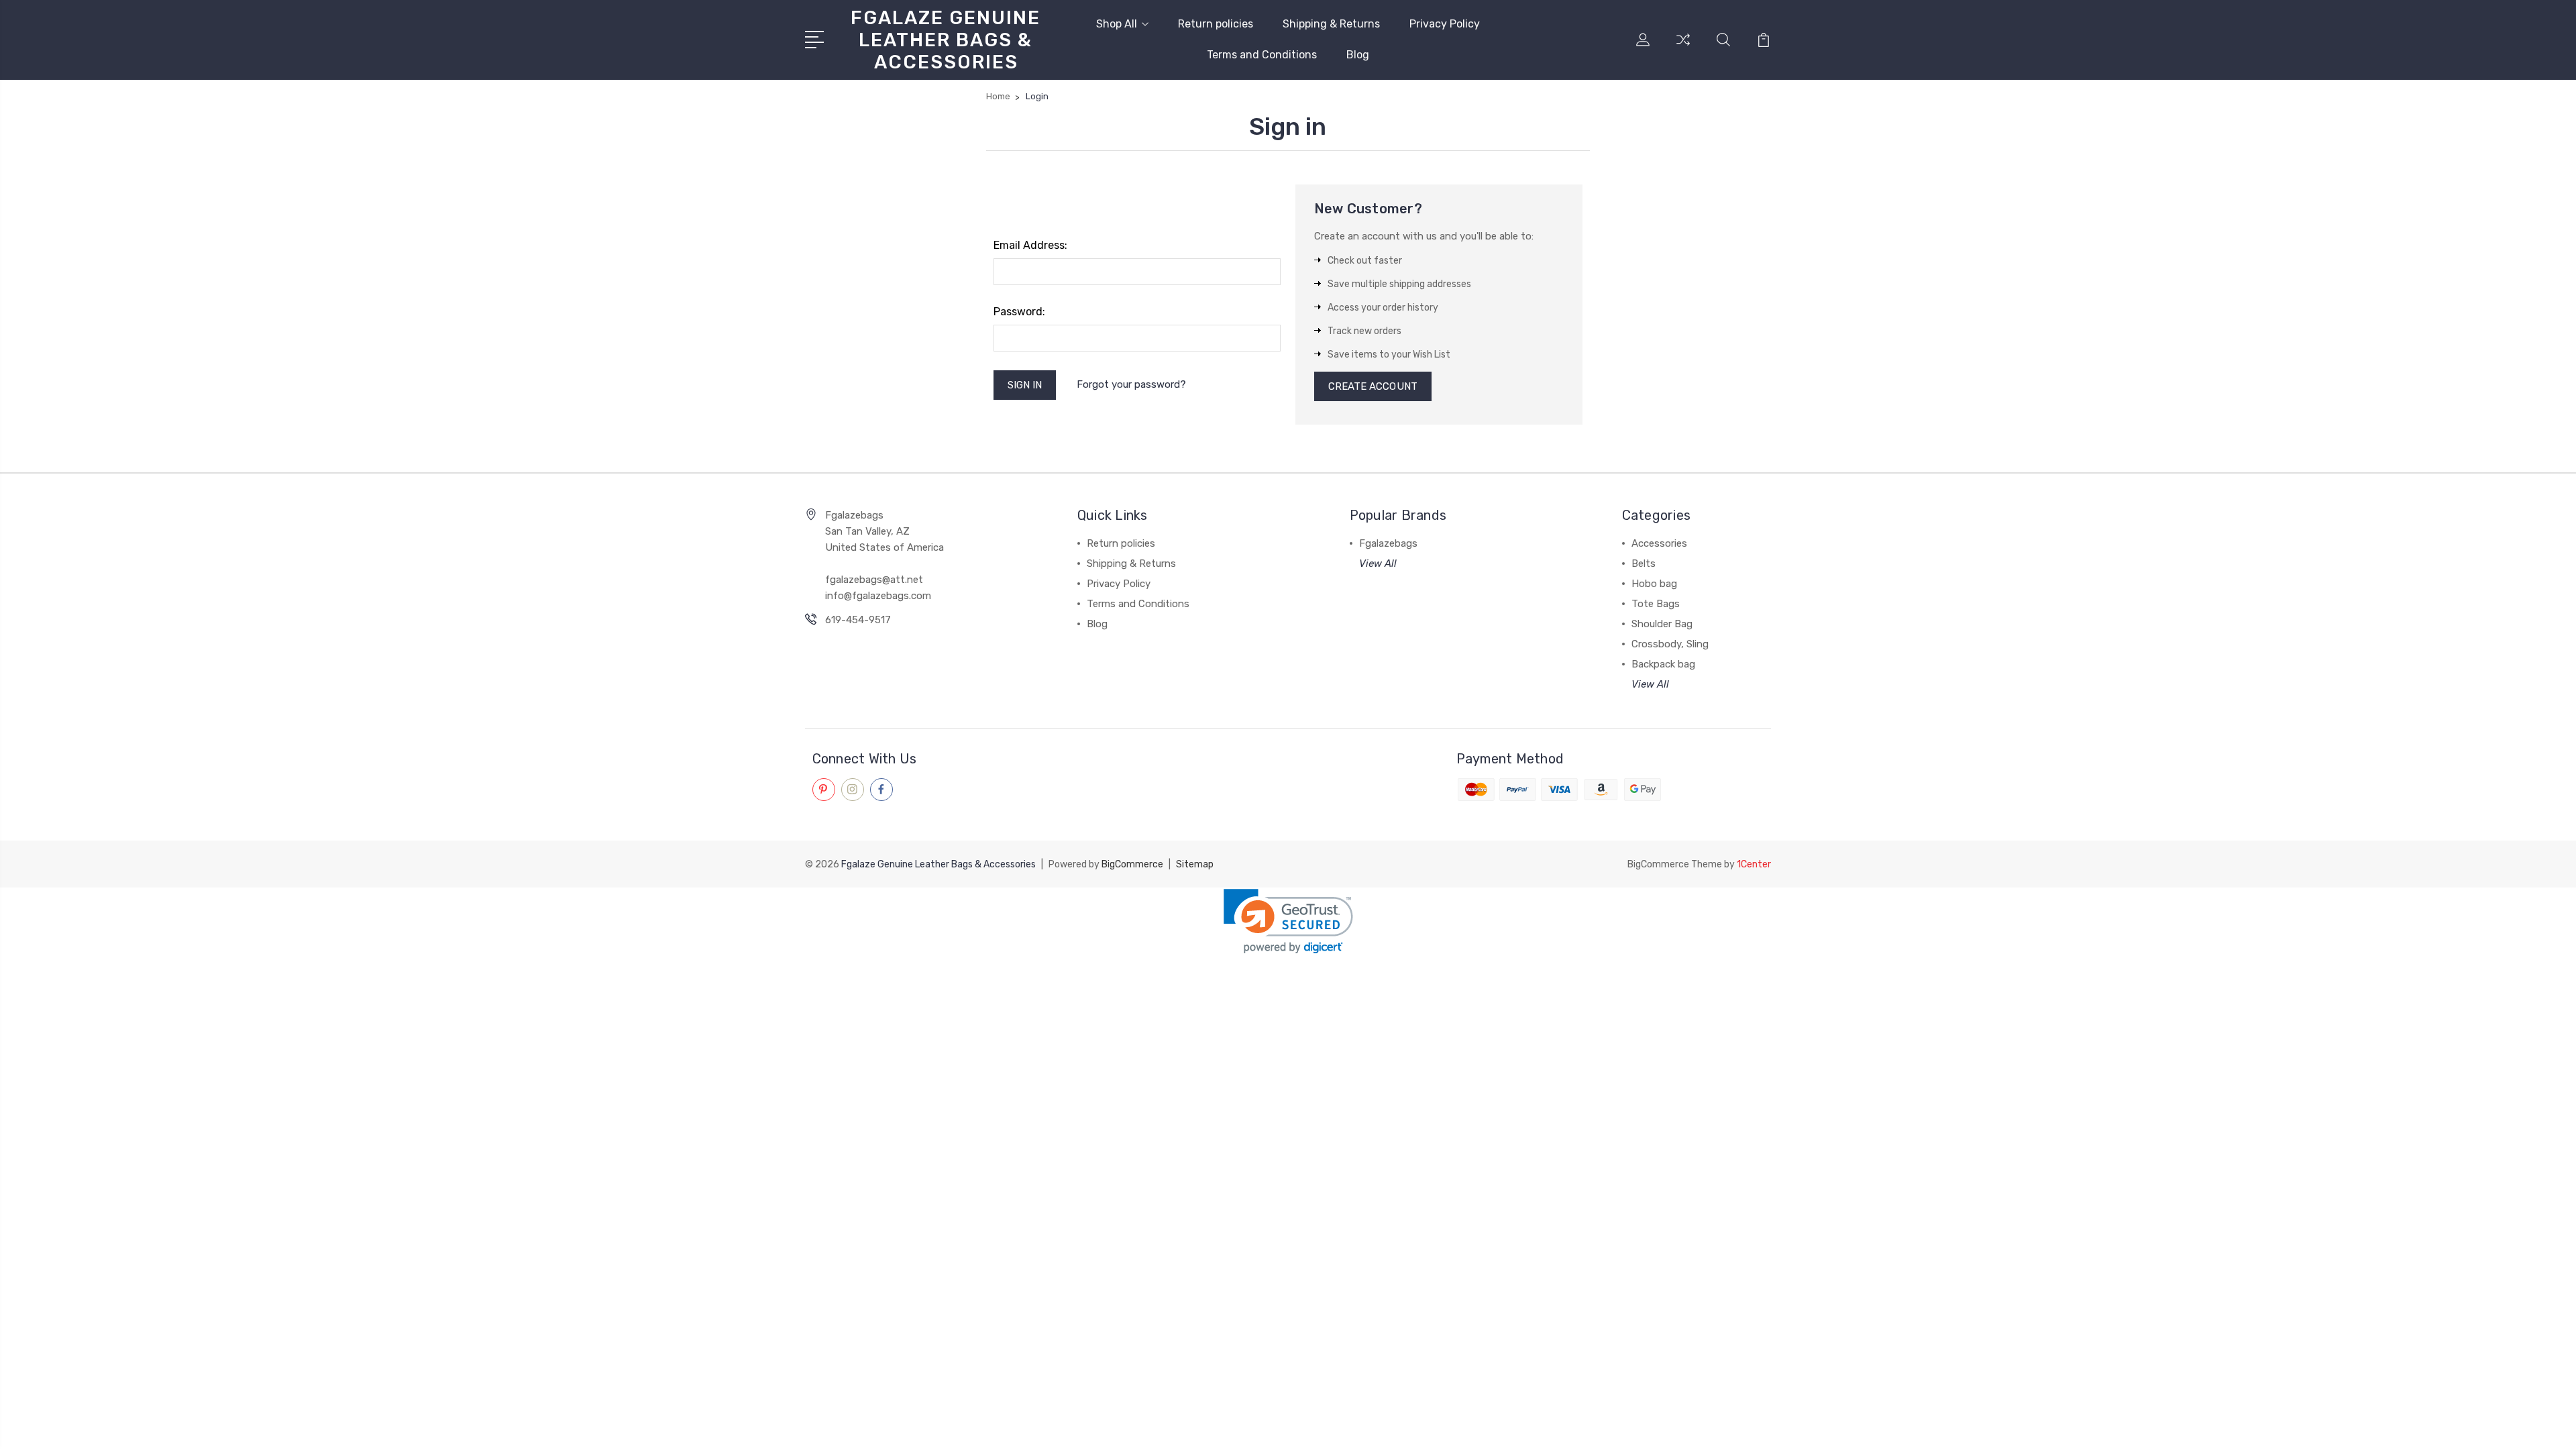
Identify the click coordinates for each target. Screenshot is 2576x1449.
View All (1378, 563)
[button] (1288, 921)
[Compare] (1683, 48)
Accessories (1659, 543)
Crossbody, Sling (1670, 644)
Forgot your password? (1131, 384)
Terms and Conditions (1262, 55)
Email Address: (1030, 245)
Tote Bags (1656, 604)
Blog (1358, 55)
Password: (1019, 312)
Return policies (1216, 24)
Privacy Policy (1445, 24)
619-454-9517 (858, 620)
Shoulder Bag (1662, 624)
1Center (1754, 864)
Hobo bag (1654, 584)
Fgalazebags (1388, 543)
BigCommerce (1132, 864)
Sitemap (1195, 864)
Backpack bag (1663, 664)
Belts (1644, 563)
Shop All (1117, 24)
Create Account (1373, 386)
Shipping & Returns (1331, 24)
